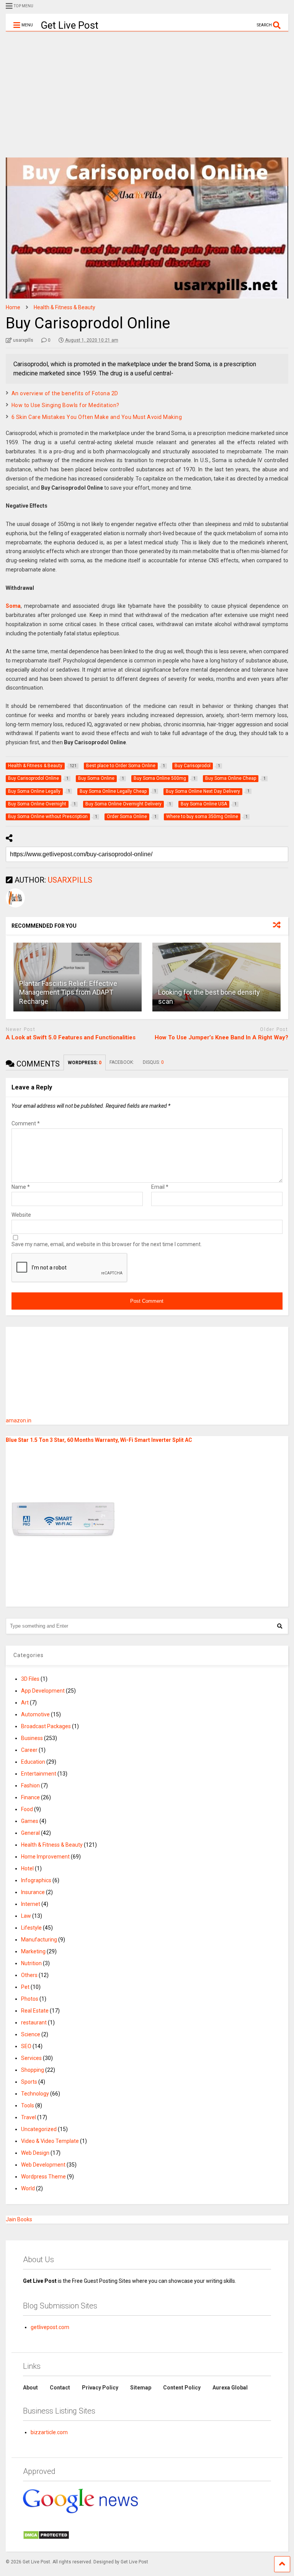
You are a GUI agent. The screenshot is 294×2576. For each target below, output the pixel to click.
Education (33, 1762)
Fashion (30, 1786)
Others (29, 1975)
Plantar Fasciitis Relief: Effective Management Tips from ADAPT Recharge (68, 992)
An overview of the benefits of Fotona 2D (65, 393)
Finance (30, 1797)
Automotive (35, 1714)
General (30, 1833)
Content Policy (182, 2388)
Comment (26, 1123)
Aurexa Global (230, 2388)
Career (29, 1750)
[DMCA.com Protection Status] (46, 2538)
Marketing (33, 1951)
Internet (31, 1904)
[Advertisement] (147, 89)
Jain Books (19, 2219)
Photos (30, 1999)
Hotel (27, 1868)
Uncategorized (39, 2129)
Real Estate (35, 2011)
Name (21, 1187)
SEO (26, 2046)
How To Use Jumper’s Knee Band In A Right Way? (221, 1037)
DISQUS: (153, 1062)
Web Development (43, 2165)
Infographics (36, 1880)
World (28, 2188)
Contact (60, 2388)
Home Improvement (45, 1857)
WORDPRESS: (85, 1063)
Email (160, 1187)
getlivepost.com (50, 2327)
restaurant (34, 2022)
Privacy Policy (100, 2388)
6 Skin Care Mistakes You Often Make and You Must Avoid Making (97, 417)
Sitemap (141, 2388)
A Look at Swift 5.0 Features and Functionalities (71, 1037)
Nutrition (31, 1963)
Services (31, 2058)
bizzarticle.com (49, 2432)
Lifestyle (31, 1928)
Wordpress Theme (43, 2177)
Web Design (35, 2153)
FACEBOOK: (122, 1062)
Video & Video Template (50, 2141)
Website (21, 1215)
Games (30, 1821)
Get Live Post (69, 25)
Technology (35, 2094)
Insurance (33, 1892)
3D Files (30, 1679)
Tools (28, 2105)
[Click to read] (216, 977)
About (30, 2388)
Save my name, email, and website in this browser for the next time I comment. (107, 1244)
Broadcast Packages (46, 1726)
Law (26, 1916)
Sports (29, 2082)
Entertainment (39, 1774)
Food (27, 1809)
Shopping (33, 2070)
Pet (25, 1987)
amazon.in (19, 1420)
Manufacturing (39, 1940)
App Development (43, 1691)
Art (25, 1703)
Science (31, 2034)
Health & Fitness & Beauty (52, 1845)
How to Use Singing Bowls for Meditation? (65, 405)
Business (32, 1738)
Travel (29, 2117)
